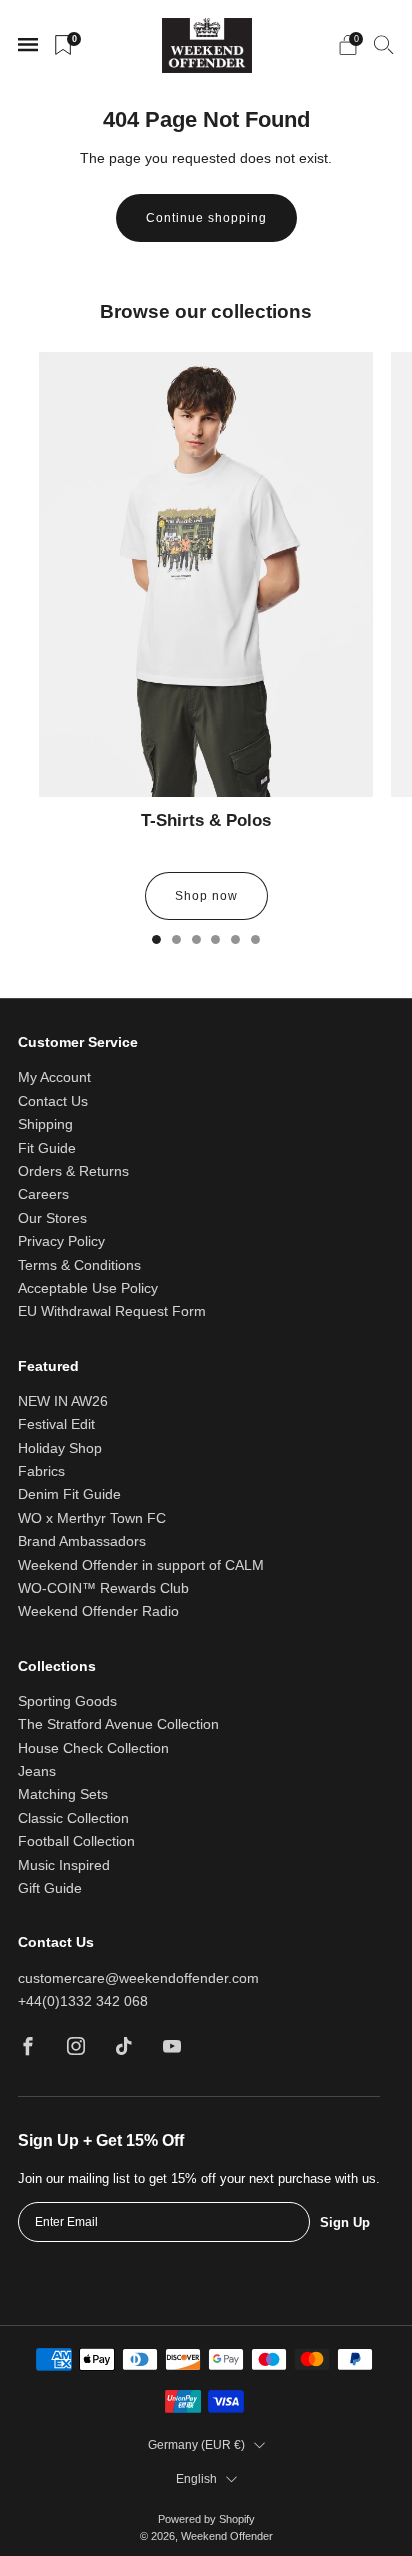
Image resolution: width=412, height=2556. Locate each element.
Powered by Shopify (206, 2519)
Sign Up (345, 2222)
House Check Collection (93, 1748)
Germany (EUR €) (196, 2445)
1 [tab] (156, 939)
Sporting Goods (67, 1701)
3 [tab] (196, 939)
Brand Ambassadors (82, 1541)
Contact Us (53, 1101)
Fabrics (41, 1471)
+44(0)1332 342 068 (83, 2001)
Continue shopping (206, 218)
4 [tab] (215, 939)
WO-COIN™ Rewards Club (103, 1588)
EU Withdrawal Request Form (112, 1311)
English (196, 2479)
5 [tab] (235, 939)
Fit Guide (47, 1148)
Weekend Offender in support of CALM (141, 1565)
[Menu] (28, 45)
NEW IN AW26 (63, 1401)
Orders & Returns (73, 1171)
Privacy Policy (61, 1241)
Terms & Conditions (79, 1265)
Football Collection (76, 1841)
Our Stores (52, 1218)
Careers (43, 1194)
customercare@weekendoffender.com (138, 1978)
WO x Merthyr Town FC (92, 1518)
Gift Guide (50, 1888)
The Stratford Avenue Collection (118, 1724)
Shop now (206, 896)
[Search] (384, 44)
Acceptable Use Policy (88, 1288)
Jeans (37, 1771)
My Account (54, 1077)
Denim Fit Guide (69, 1494)
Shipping (45, 1124)
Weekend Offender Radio (98, 1611)
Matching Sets (63, 1794)
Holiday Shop (60, 1448)
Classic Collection (73, 1818)
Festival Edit (56, 1424)
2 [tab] (176, 939)
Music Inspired (64, 1865)
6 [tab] (255, 939)
